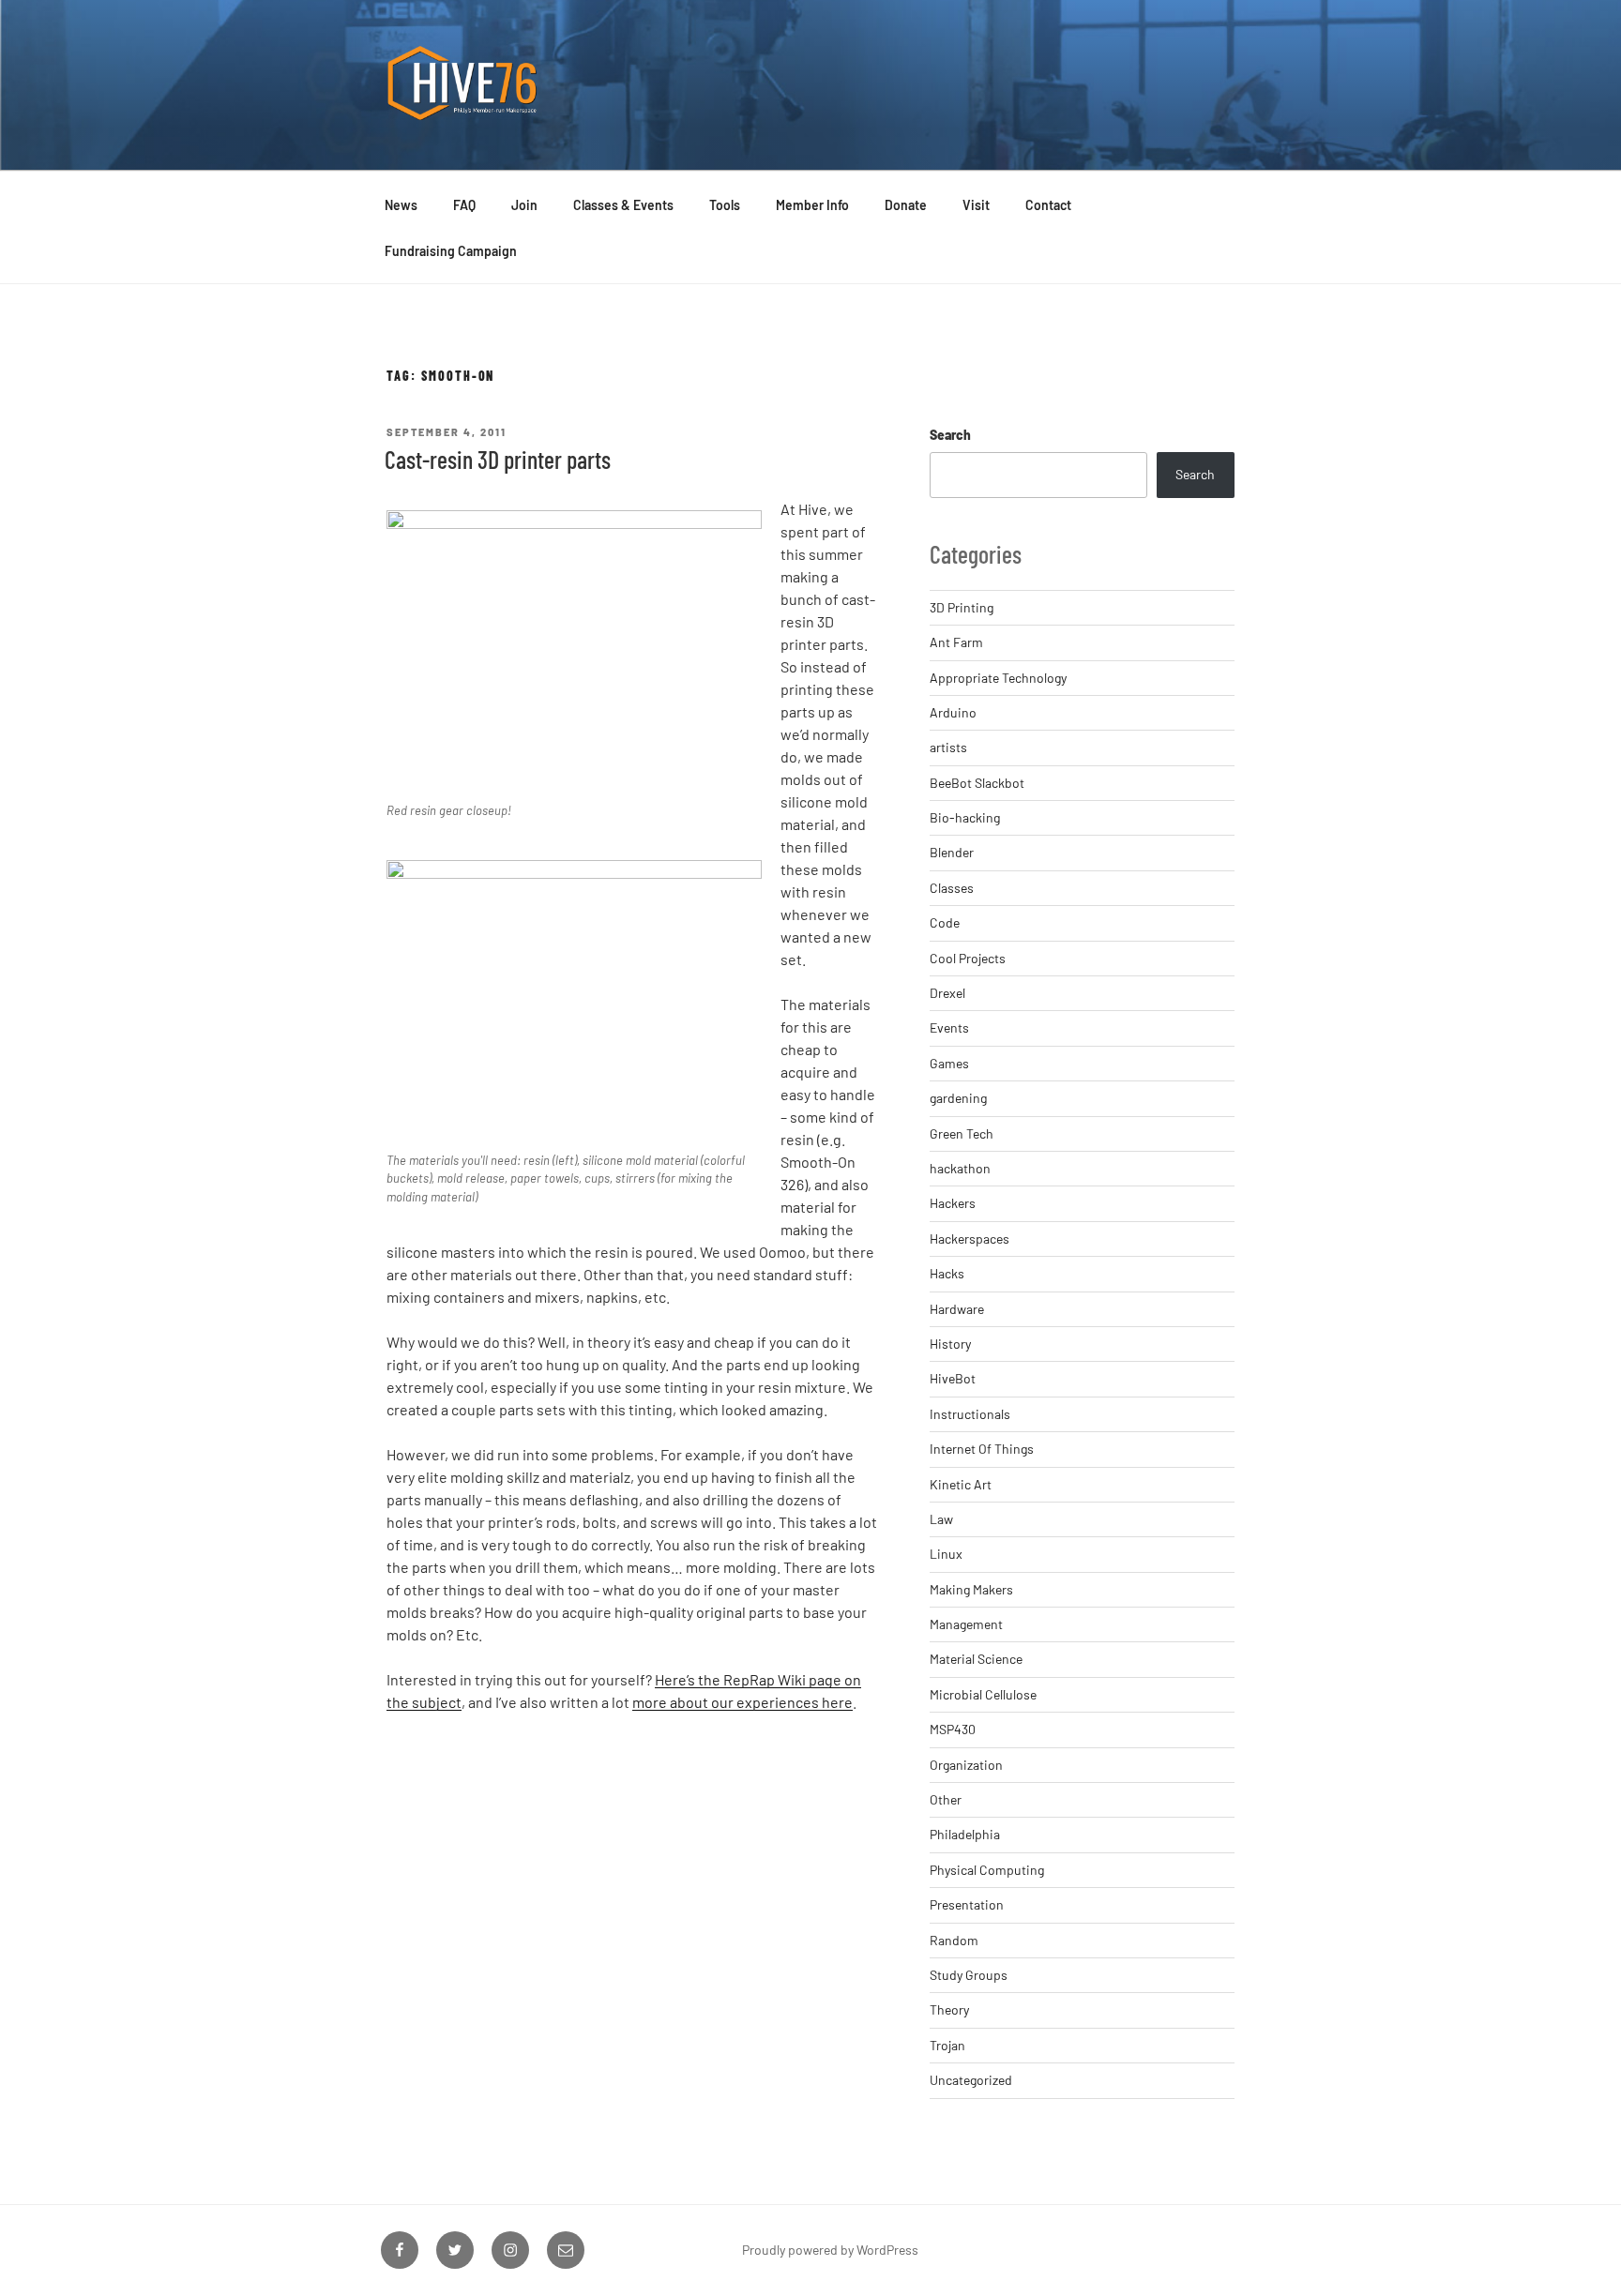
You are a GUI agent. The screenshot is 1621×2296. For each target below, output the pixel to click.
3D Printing (962, 607)
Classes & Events (623, 205)
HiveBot (953, 1378)
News (401, 205)
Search (950, 435)
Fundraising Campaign (451, 251)
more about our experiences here (742, 1702)
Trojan (947, 2045)
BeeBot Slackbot (977, 783)
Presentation (967, 1904)
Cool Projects (968, 958)
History (950, 1344)
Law (941, 1519)
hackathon (960, 1168)
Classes (952, 888)
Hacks (947, 1273)
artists (948, 747)
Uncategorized (971, 2080)
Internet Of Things (982, 1449)
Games (949, 1063)
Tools (725, 205)
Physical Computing (987, 1870)
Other (946, 1799)
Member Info (812, 205)
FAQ (464, 205)
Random (954, 1940)
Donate (906, 205)
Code (945, 922)
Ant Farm (956, 642)
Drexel (947, 993)
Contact (1048, 205)
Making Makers (971, 1589)
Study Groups (969, 1975)
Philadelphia (965, 1834)
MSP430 (953, 1729)
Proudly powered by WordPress (830, 2250)
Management (966, 1624)
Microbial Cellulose (983, 1694)
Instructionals (970, 1414)
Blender (952, 852)
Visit (976, 205)
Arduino (953, 712)
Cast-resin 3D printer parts (498, 459)
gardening (958, 1098)
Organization (966, 1765)
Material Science (976, 1659)
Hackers (953, 1203)
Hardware (957, 1309)
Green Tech (962, 1133)
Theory (949, 2009)
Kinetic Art (961, 1484)
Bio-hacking (965, 817)
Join (524, 205)
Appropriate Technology (998, 678)
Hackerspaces (970, 1239)
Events (949, 1027)
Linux (946, 1554)
